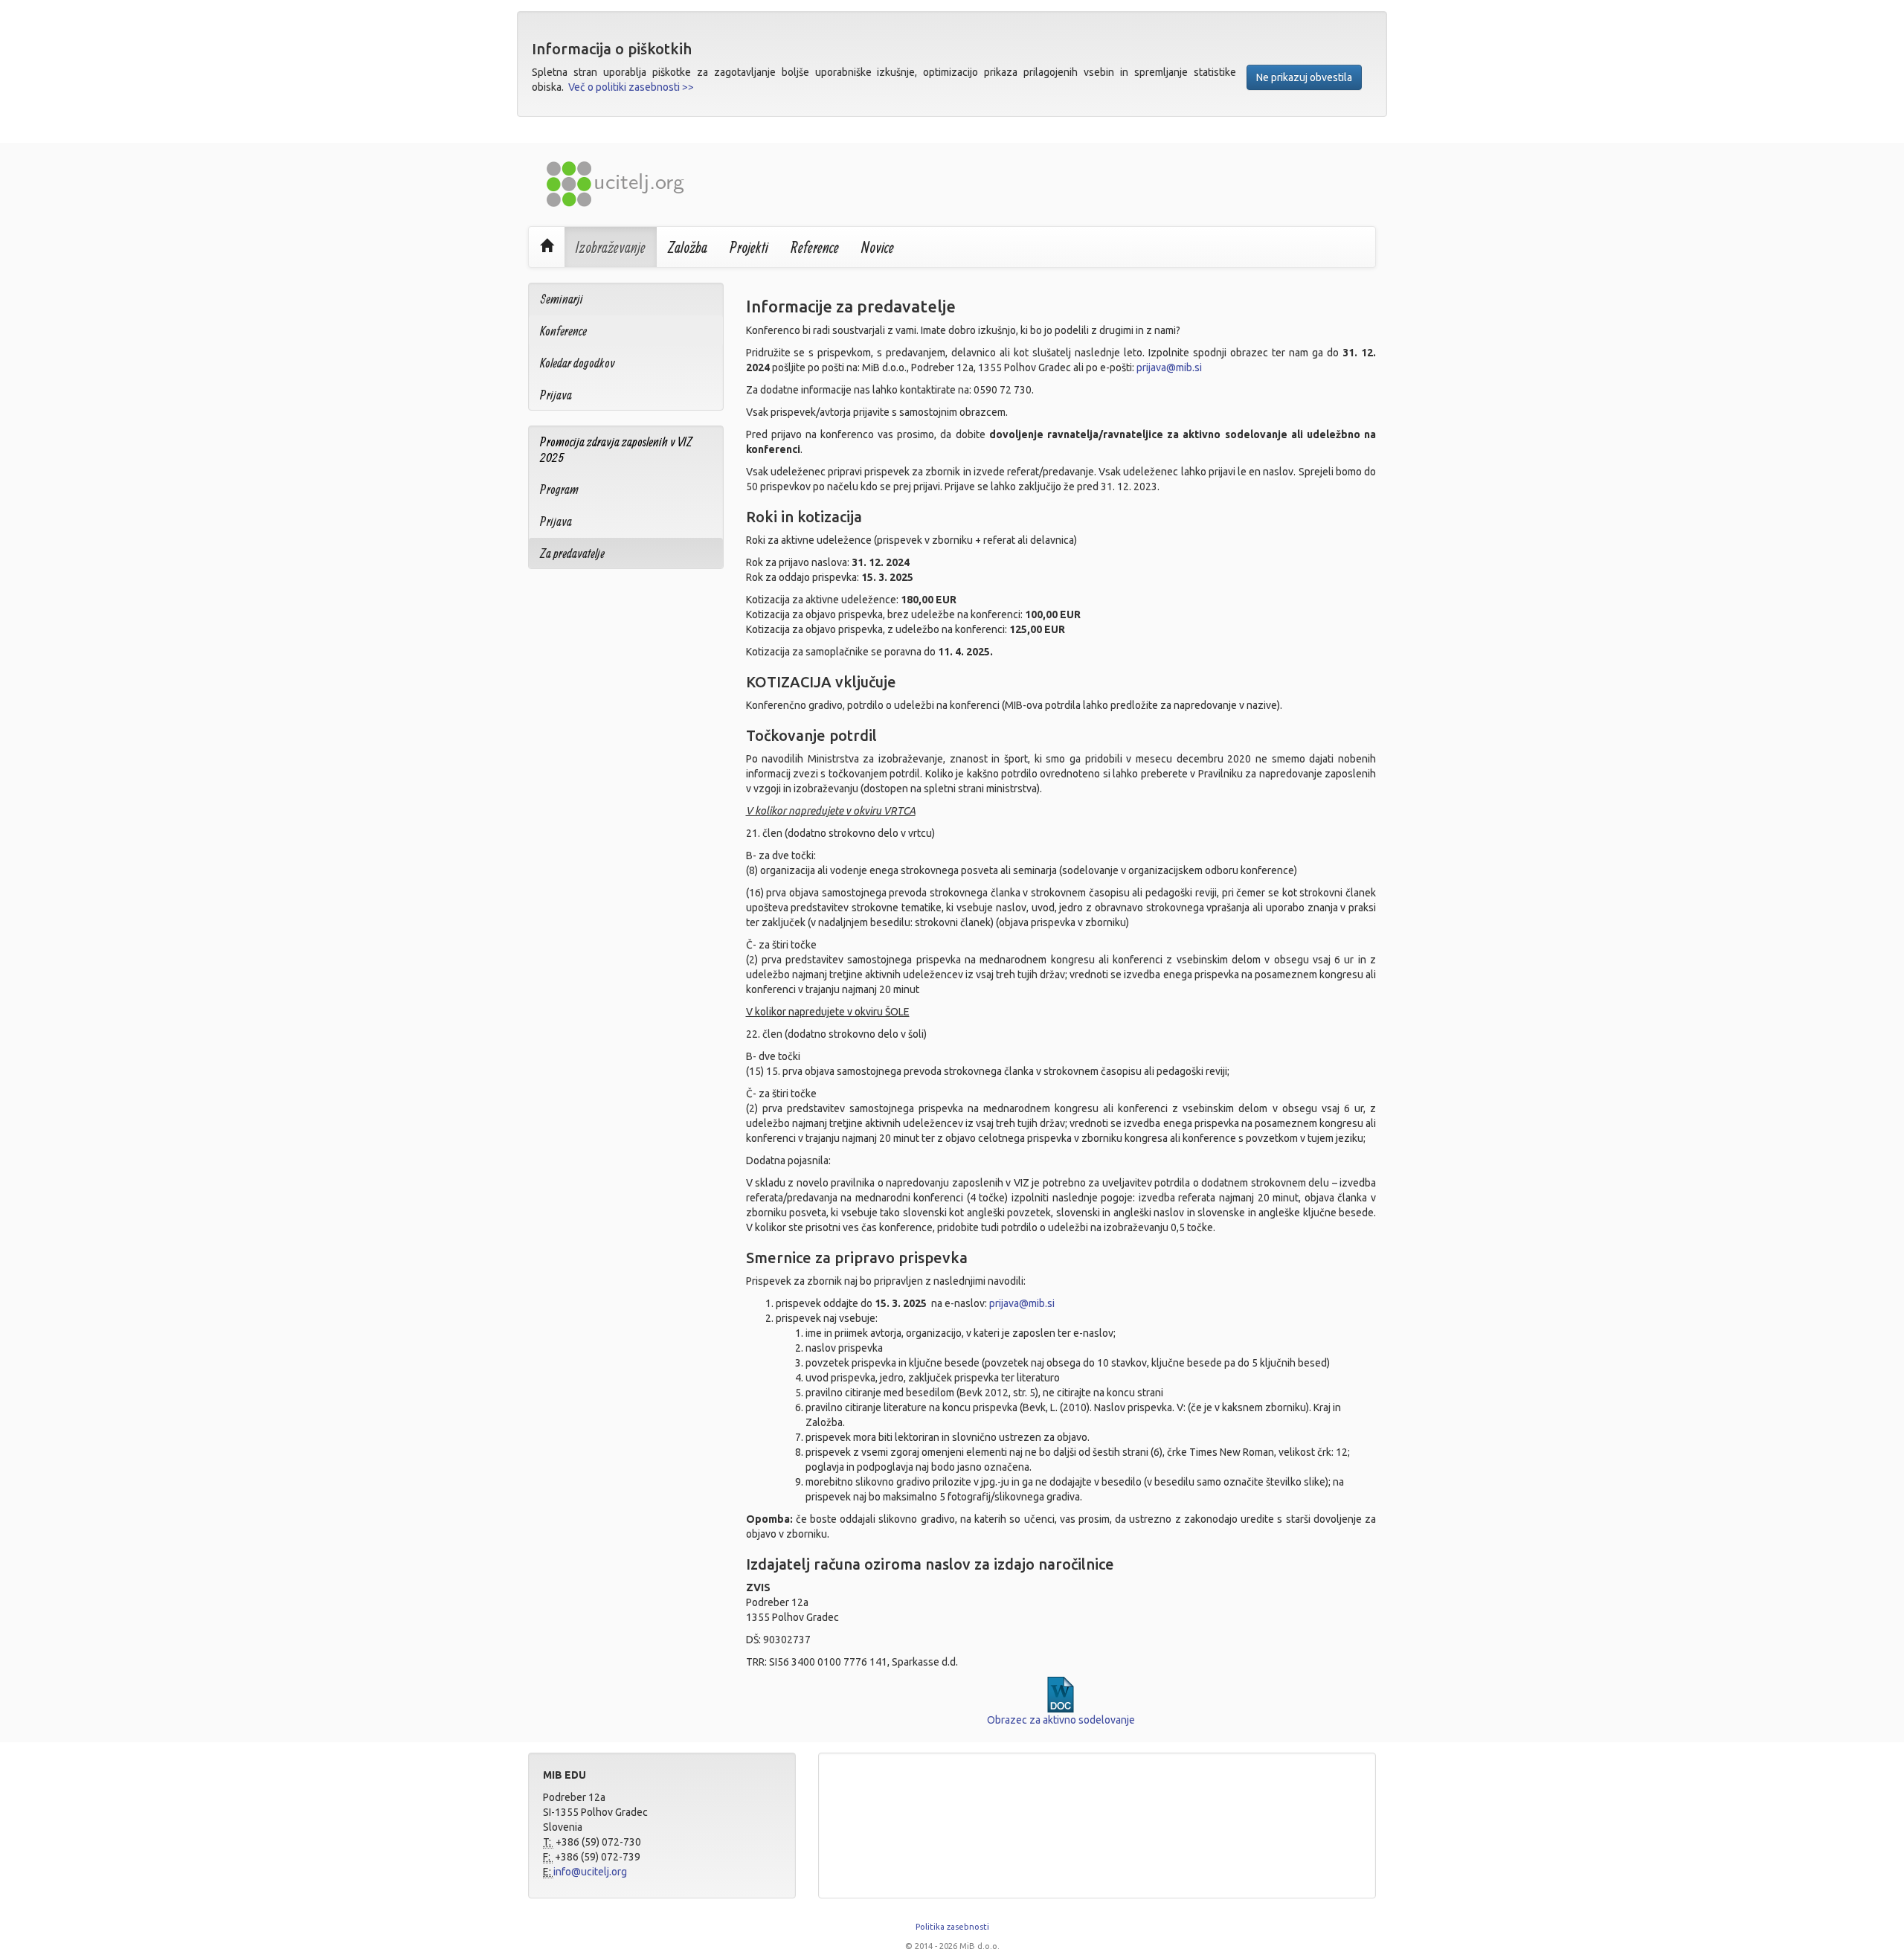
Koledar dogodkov (578, 363)
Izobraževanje (611, 247)
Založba (688, 247)
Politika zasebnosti (952, 1927)
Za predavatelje (572, 553)
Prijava (556, 395)
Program (559, 489)
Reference (815, 247)
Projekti (749, 247)
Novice (878, 247)
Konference (563, 331)
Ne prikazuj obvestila (1304, 77)
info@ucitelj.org (590, 1872)
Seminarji (562, 299)
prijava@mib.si (1169, 367)
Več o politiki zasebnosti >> (631, 87)
